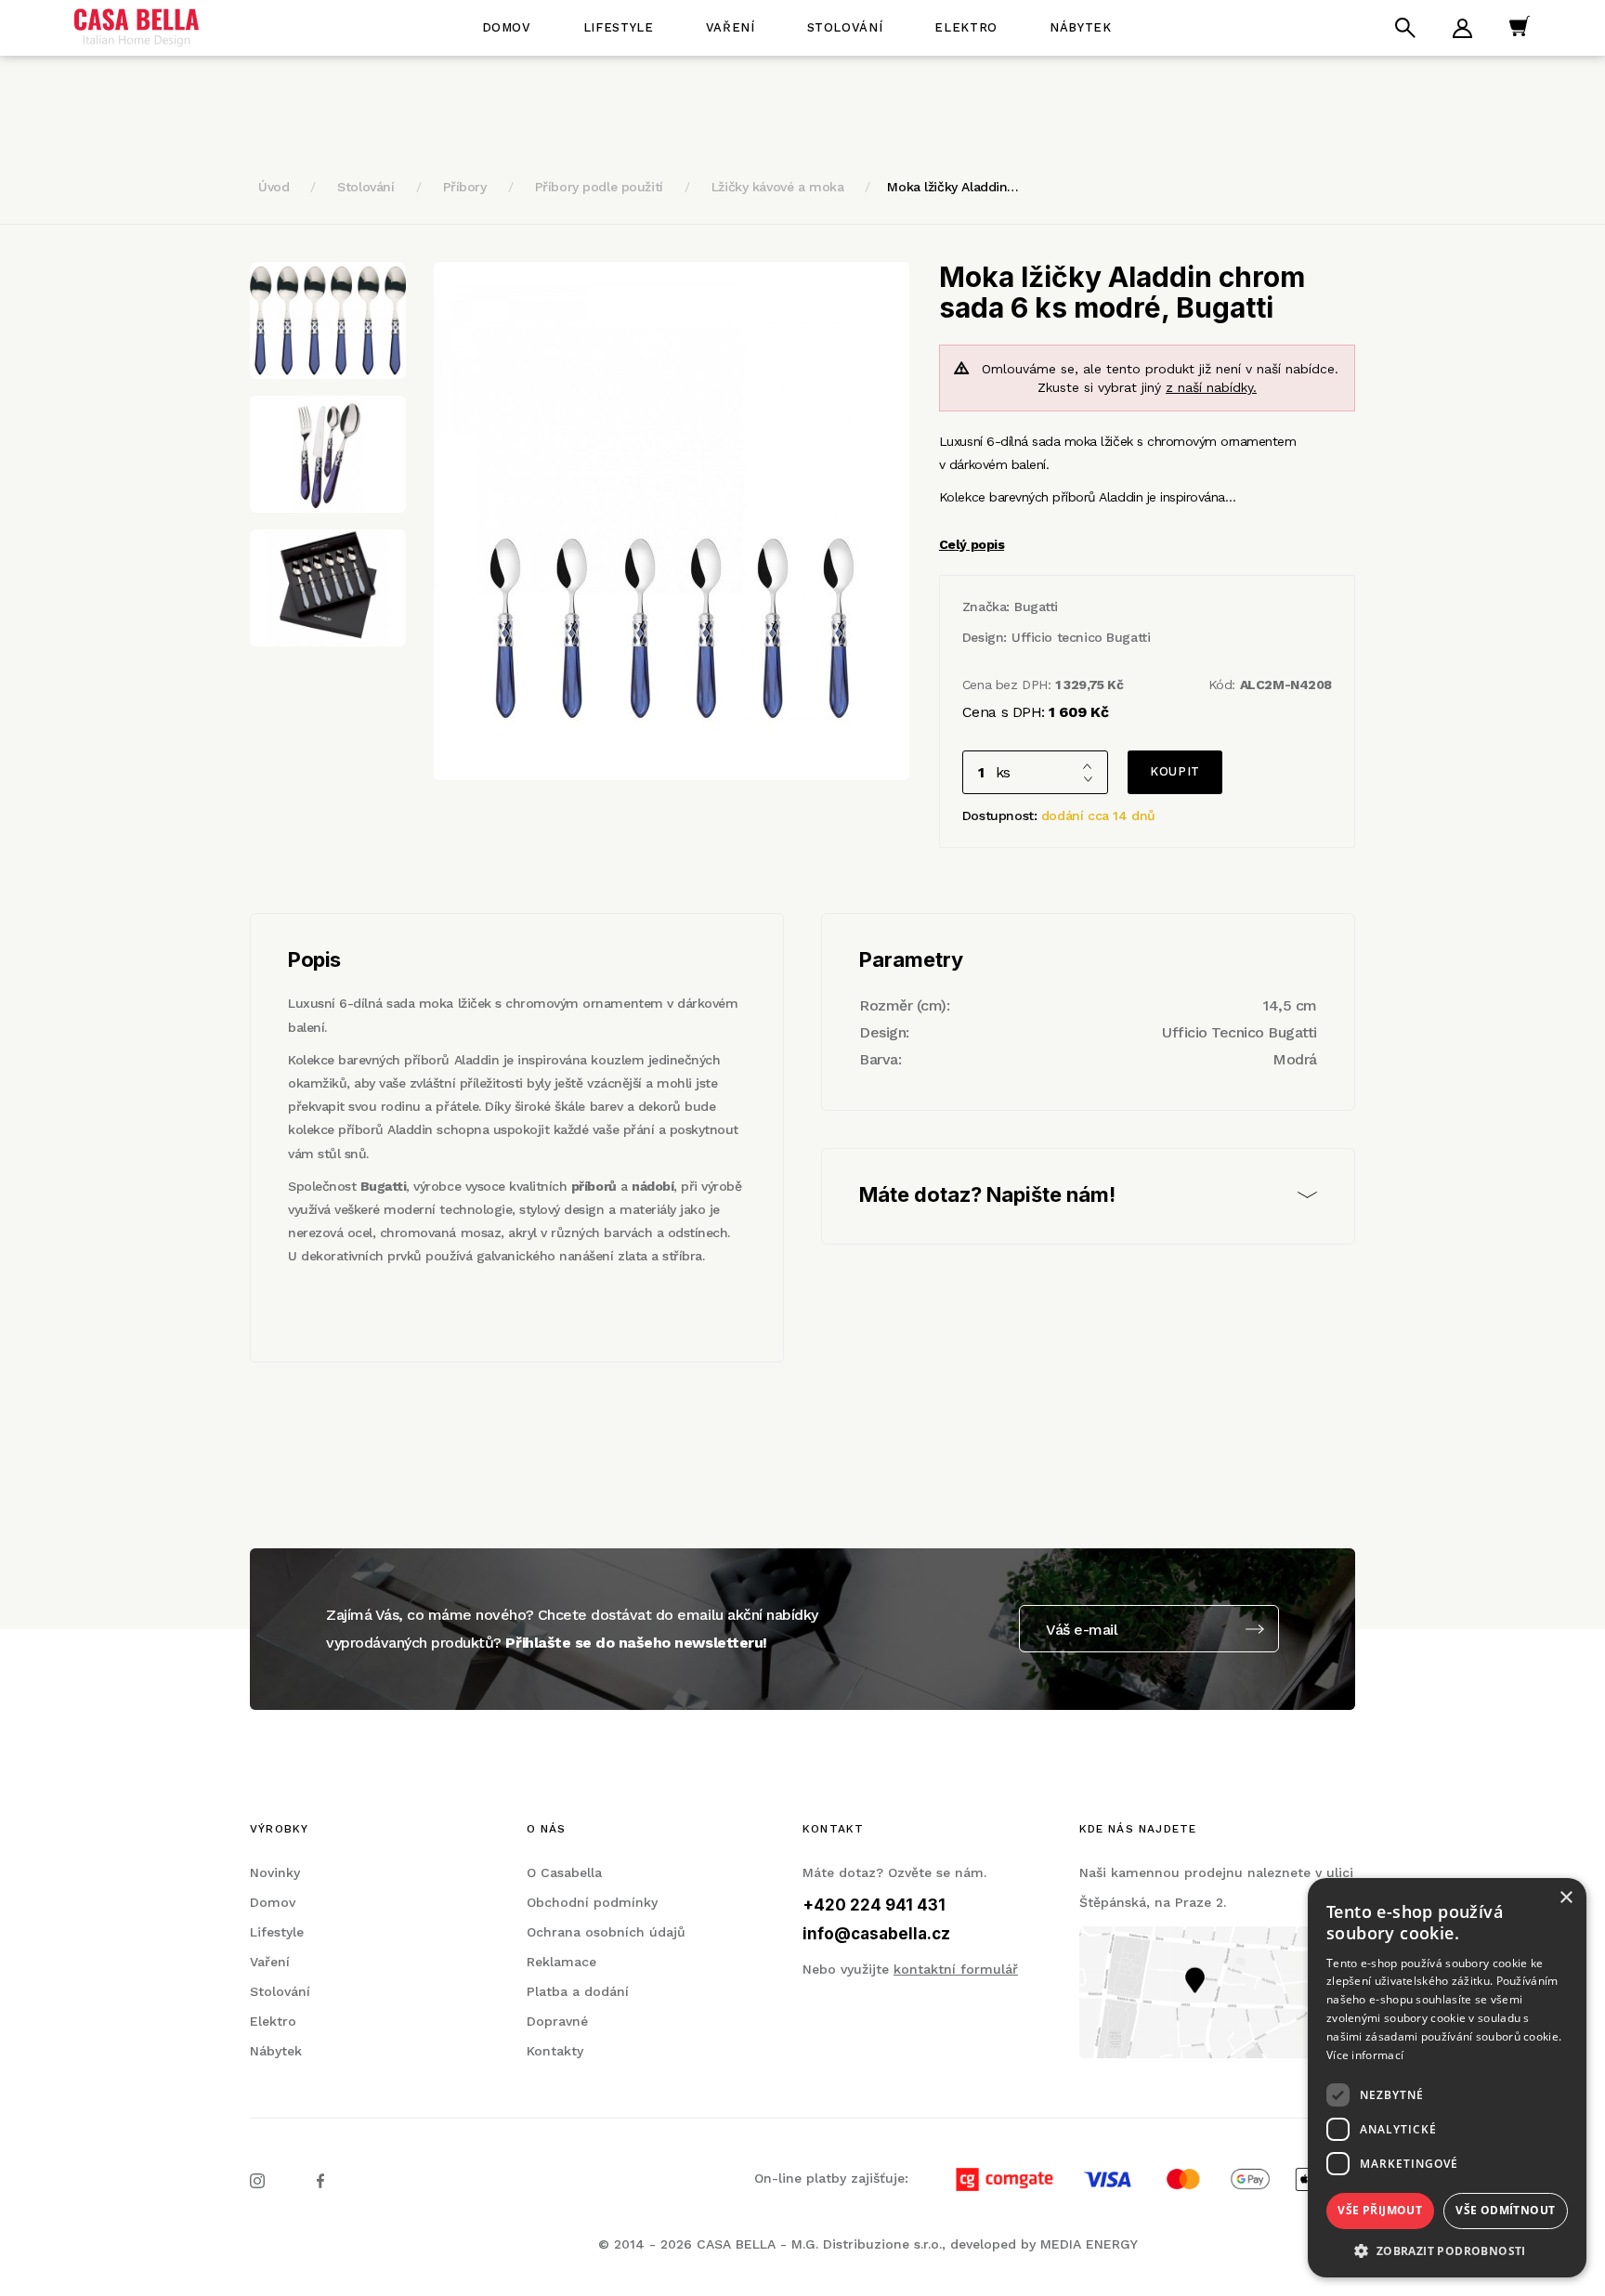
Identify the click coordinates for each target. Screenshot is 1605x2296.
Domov (507, 27)
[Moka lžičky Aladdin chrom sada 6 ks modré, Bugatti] (672, 521)
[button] (1447, 2250)
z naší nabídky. (1211, 387)
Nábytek (1081, 27)
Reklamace (561, 1962)
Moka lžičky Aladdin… (953, 187)
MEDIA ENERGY (1089, 2244)
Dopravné (557, 2021)
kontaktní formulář (956, 1969)
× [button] (1566, 1898)
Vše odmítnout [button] (1505, 2210)
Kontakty (555, 2051)
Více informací (1365, 2055)
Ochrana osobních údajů (606, 1932)
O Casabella (564, 1872)
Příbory (465, 187)
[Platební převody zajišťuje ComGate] (1134, 2178)
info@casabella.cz (876, 1934)
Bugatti (1036, 607)
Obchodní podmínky (592, 1902)
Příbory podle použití (599, 187)
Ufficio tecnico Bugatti (1081, 637)
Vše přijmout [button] (1380, 2210)
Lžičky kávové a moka (778, 187)
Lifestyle (619, 27)
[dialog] (1447, 2078)
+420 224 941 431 (874, 1905)
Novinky (275, 1872)
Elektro (966, 27)
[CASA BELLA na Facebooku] (320, 2180)
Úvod (274, 187)
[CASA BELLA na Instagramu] (257, 2180)
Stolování (845, 27)
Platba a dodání (578, 1991)
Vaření (731, 27)
